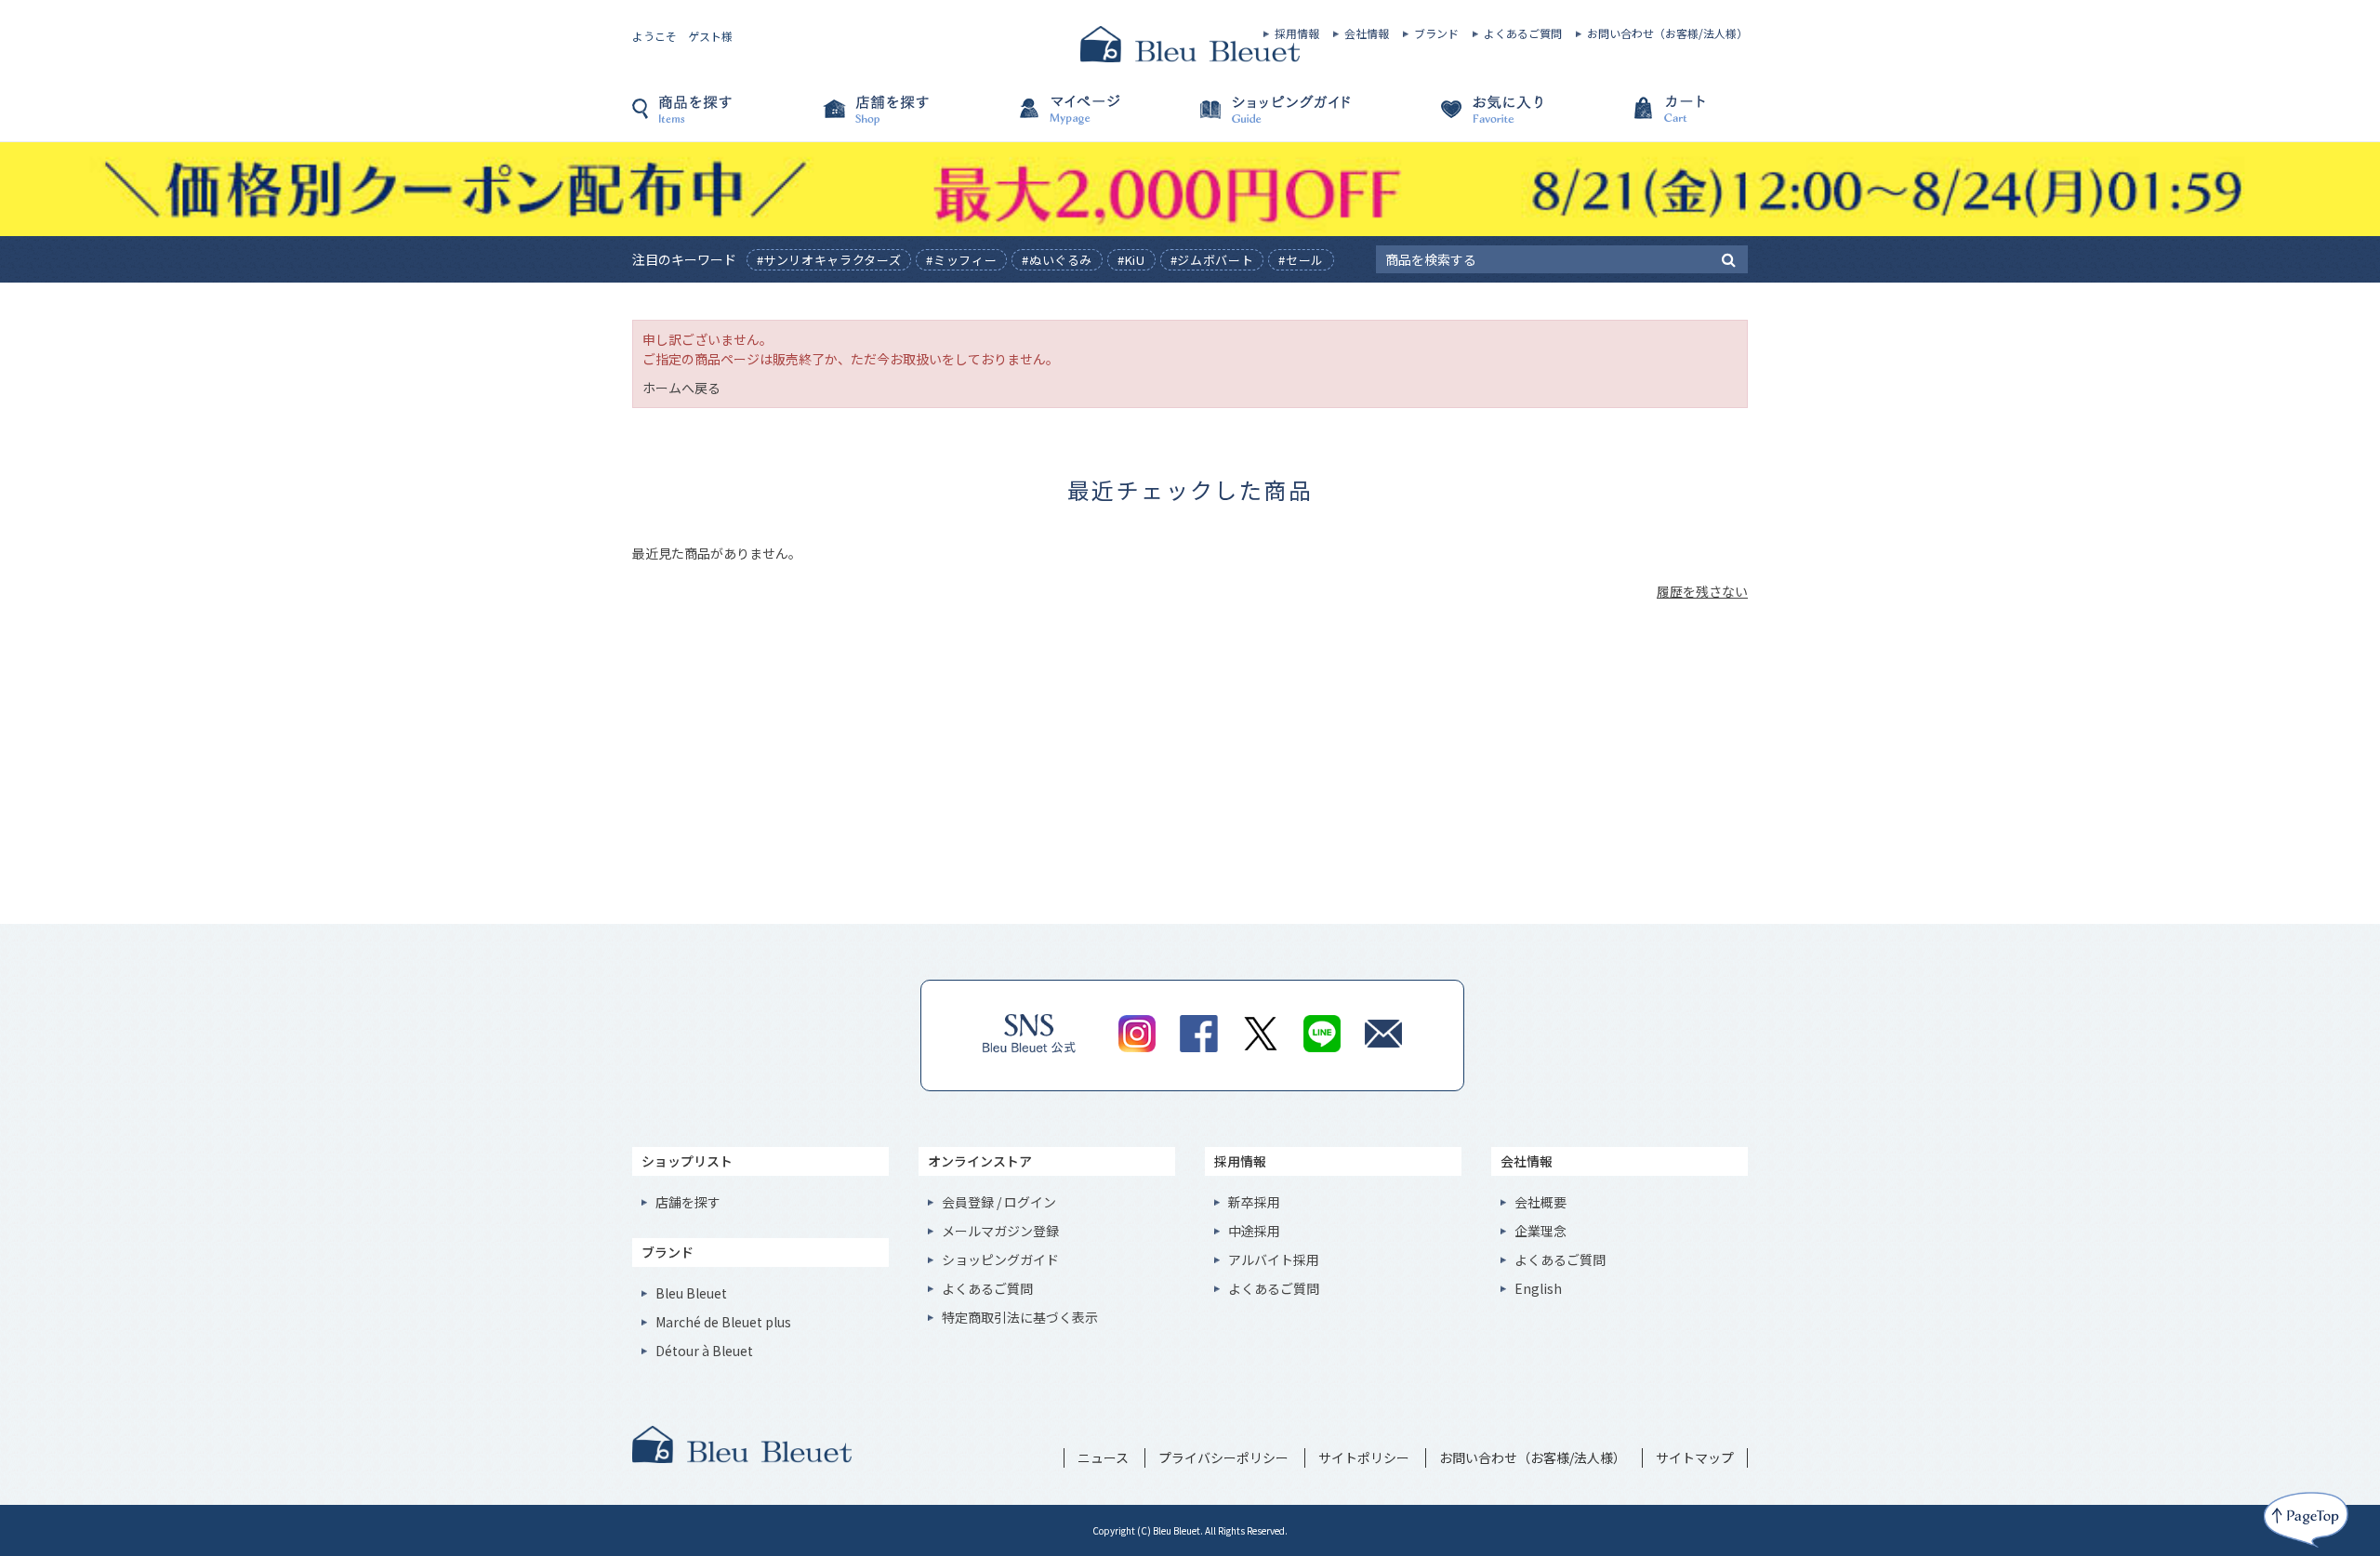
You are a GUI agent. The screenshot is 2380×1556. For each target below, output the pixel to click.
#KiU (1131, 260)
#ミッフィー (961, 260)
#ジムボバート (1212, 260)
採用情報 (1297, 33)
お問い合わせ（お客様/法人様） (1667, 33)
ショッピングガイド (1283, 118)
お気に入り (1469, 118)
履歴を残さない (1702, 591)
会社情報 (1367, 33)
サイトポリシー (1364, 1457)
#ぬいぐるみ (1057, 260)
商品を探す (725, 118)
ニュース (1103, 1457)
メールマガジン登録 (1000, 1231)
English (1538, 1288)
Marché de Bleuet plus (723, 1322)
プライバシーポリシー (1223, 1457)
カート (1655, 118)
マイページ (1097, 118)
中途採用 (1254, 1231)
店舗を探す (911, 118)
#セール (1301, 260)
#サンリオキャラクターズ (829, 260)
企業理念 (1540, 1231)
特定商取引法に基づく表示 (1020, 1317)
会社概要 (1540, 1202)
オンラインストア (980, 1161)
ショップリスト (687, 1161)
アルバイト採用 (1274, 1259)
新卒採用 (1254, 1202)
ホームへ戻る (681, 388)
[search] (1729, 258)
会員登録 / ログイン (999, 1202)
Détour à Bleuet (704, 1351)
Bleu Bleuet (691, 1293)
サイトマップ (1695, 1457)
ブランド (1436, 33)
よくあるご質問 (1523, 33)
